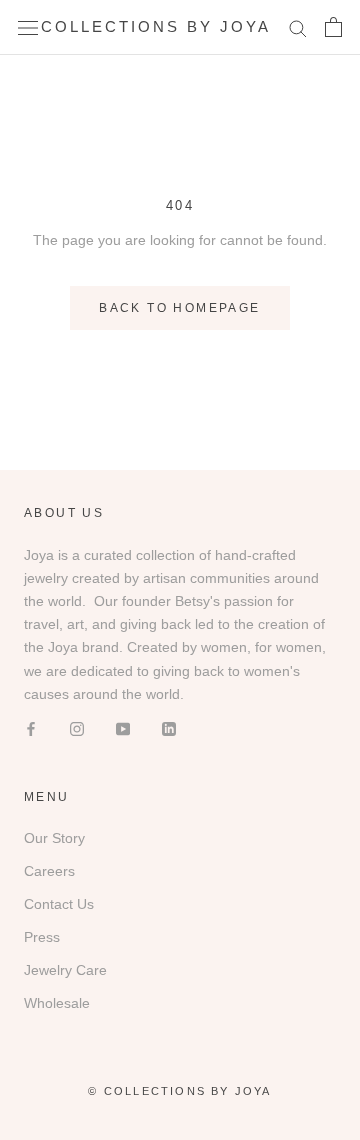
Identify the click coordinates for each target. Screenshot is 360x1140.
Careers (49, 871)
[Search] (298, 27)
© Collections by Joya (179, 1091)
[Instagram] (77, 728)
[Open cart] (333, 27)
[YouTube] (123, 728)
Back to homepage (179, 308)
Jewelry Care (65, 970)
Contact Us (59, 904)
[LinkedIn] (169, 728)
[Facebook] (31, 728)
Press (42, 937)
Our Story (54, 838)
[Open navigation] (28, 27)
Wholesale (57, 1003)
